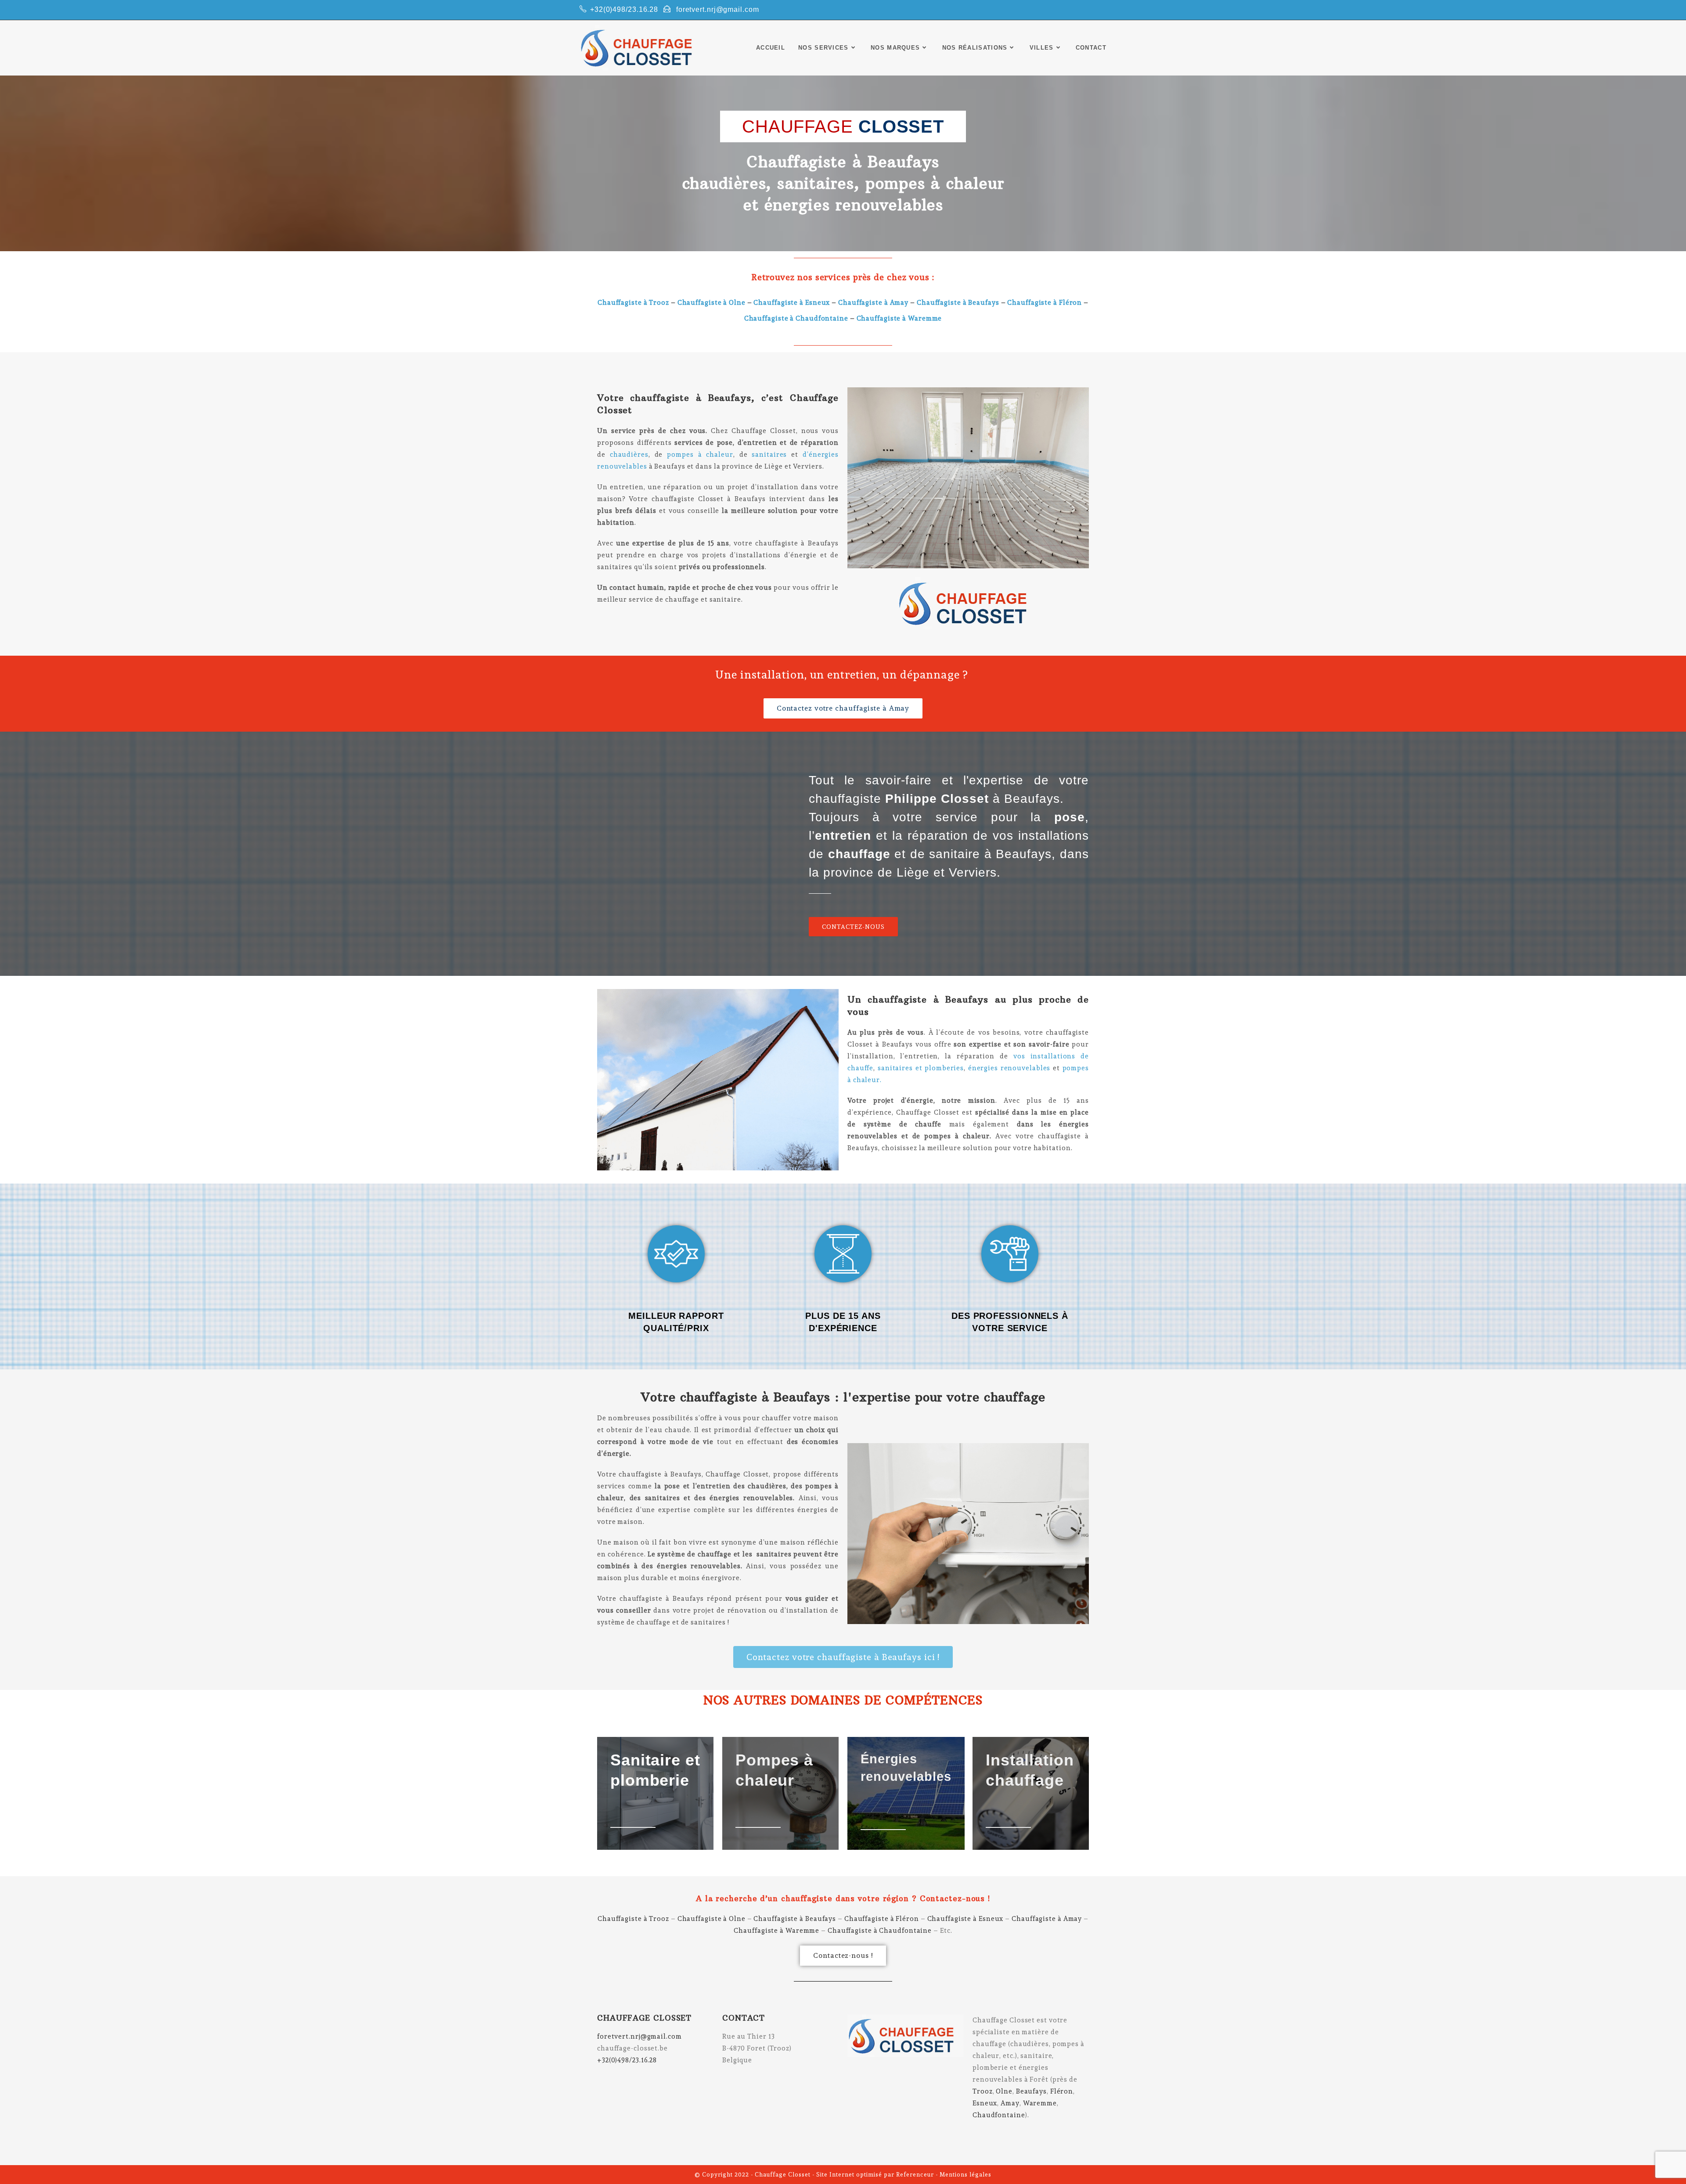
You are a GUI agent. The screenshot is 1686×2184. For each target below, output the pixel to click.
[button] (843, 708)
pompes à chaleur (700, 455)
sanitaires (769, 455)
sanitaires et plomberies (921, 1068)
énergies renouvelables (1008, 1068)
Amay (1010, 2103)
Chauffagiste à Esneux (792, 303)
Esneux (985, 2103)
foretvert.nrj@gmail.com (718, 9)
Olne (1004, 2091)
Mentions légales (965, 2175)
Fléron (1062, 2091)
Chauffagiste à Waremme (899, 318)
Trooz (983, 2091)
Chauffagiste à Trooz (633, 303)
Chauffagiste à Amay (873, 303)
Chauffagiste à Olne (712, 303)
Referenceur (915, 2175)
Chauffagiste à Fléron (1045, 303)
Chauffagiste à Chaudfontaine (796, 318)
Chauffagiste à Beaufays (958, 303)
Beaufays (1031, 2091)
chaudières (627, 455)
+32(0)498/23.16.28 (624, 9)
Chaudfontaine (999, 2115)
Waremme (1040, 2103)
